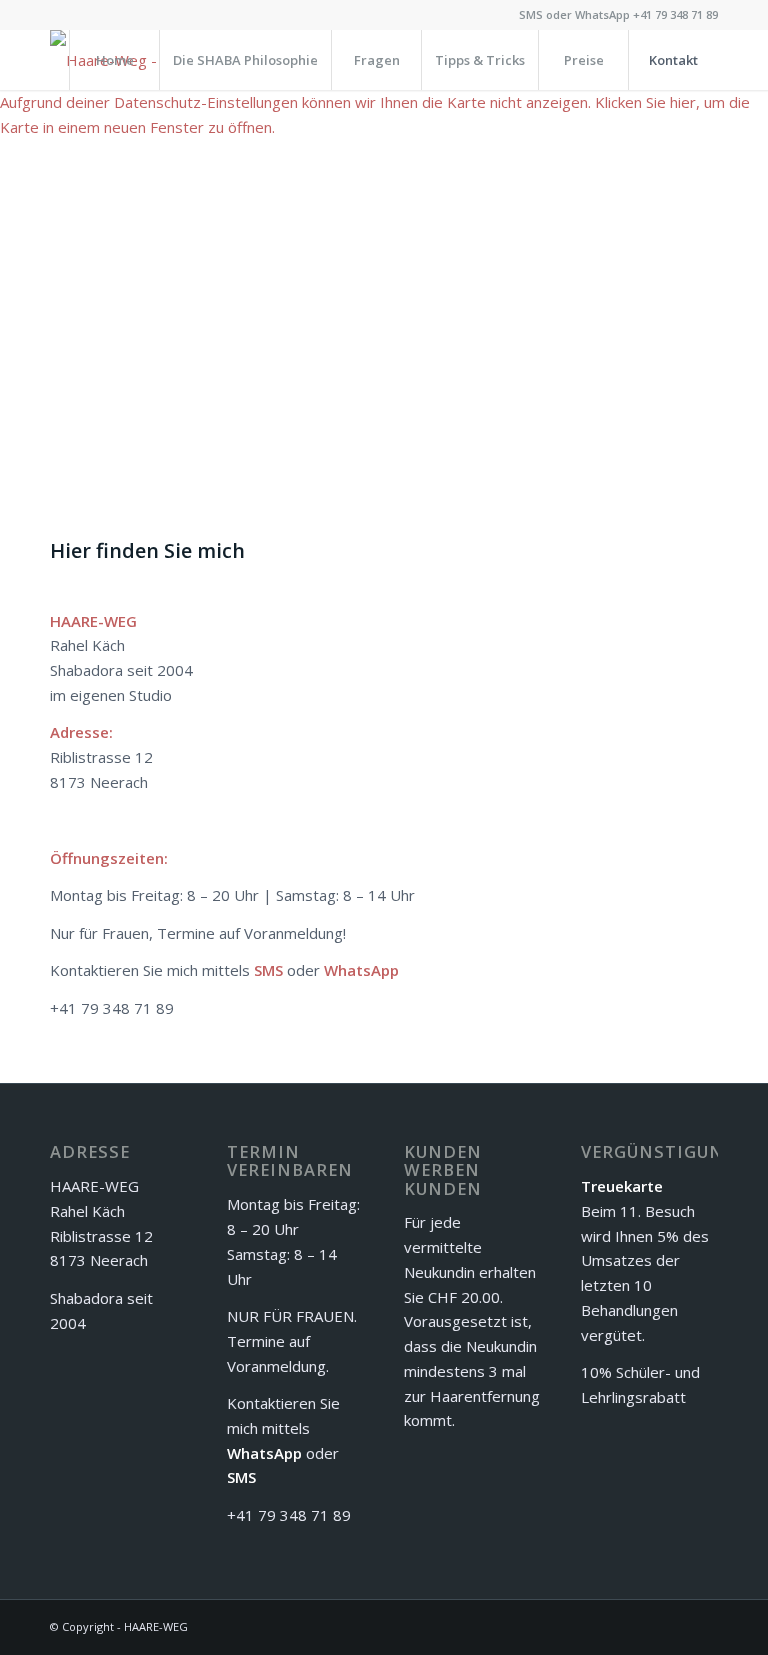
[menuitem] (114, 60)
